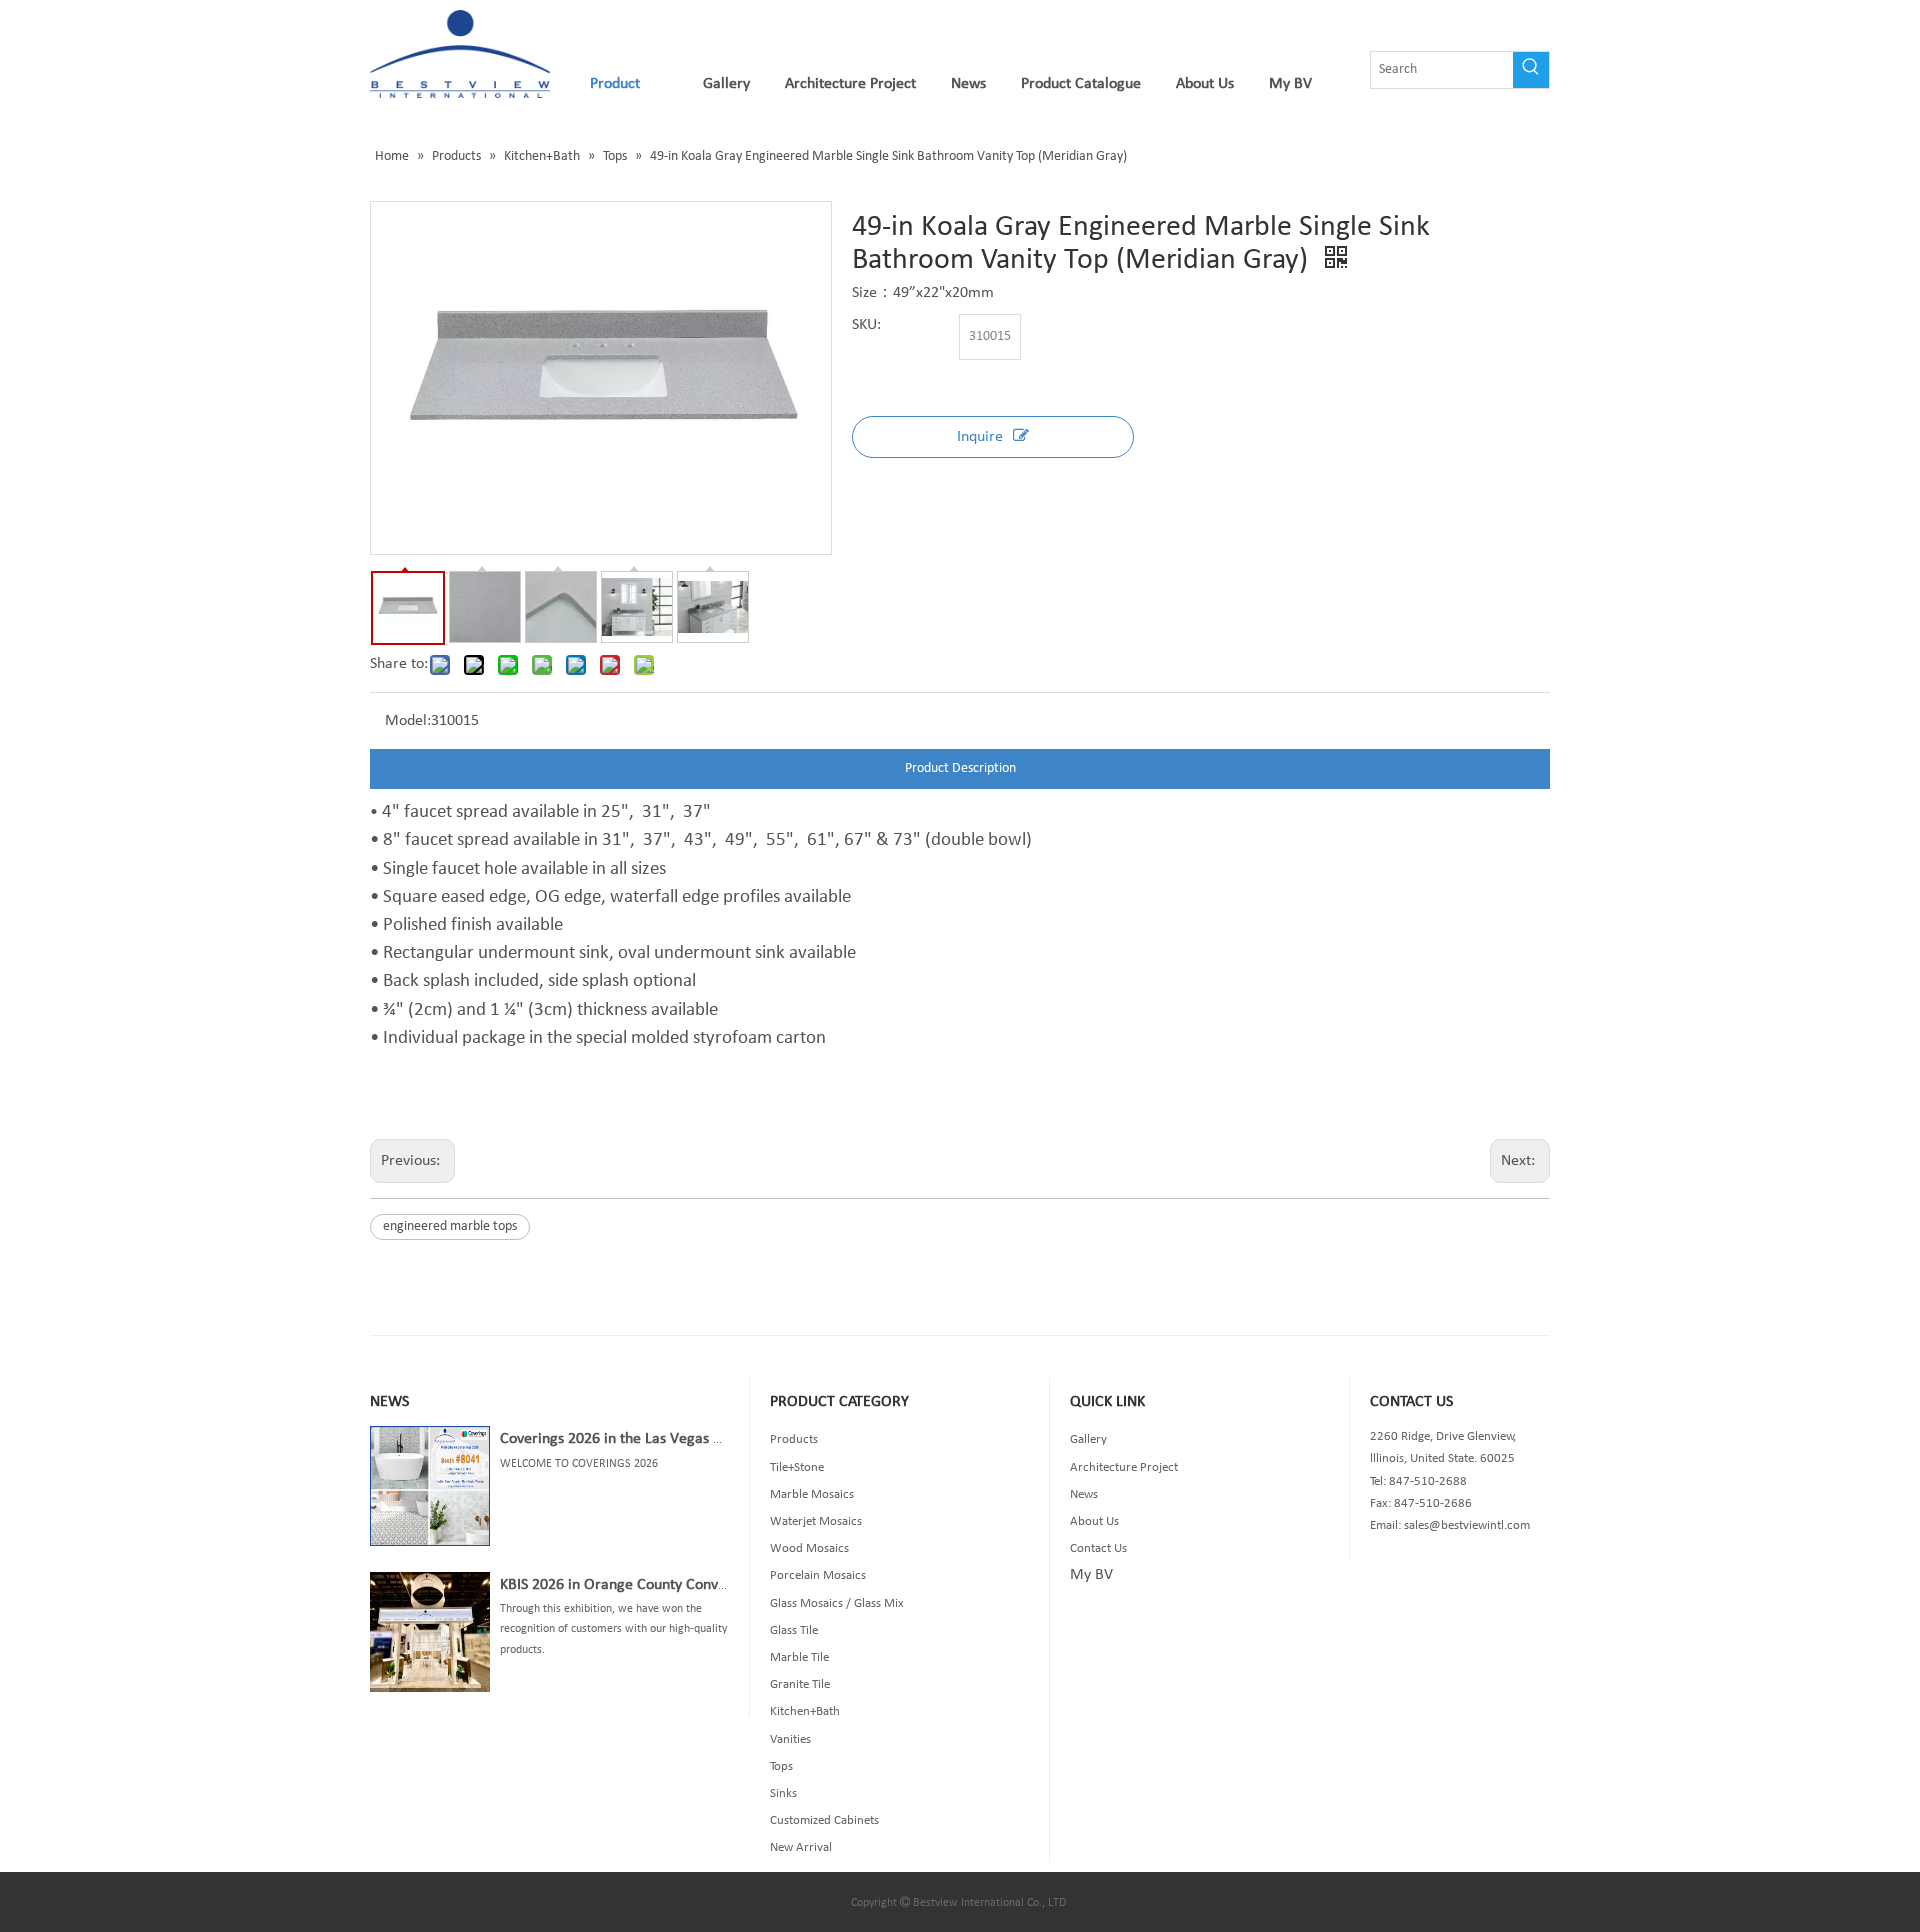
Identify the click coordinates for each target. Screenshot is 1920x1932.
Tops (781, 1766)
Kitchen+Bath (805, 1711)
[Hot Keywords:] (1531, 70)
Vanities (790, 1739)
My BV (1091, 1575)
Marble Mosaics (812, 1494)
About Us (1094, 1521)
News (1084, 1494)
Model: (408, 721)
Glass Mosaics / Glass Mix (837, 1603)
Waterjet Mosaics (816, 1521)
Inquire (980, 437)
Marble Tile (799, 1657)
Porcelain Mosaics (818, 1575)
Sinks (783, 1793)
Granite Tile (800, 1684)
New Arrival (801, 1847)
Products (794, 1439)
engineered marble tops (450, 1226)
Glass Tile (794, 1630)
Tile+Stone (797, 1467)
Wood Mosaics (809, 1548)
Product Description (960, 768)
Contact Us (1098, 1548)
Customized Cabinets (824, 1820)
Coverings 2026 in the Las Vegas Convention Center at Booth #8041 (718, 1439)
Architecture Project (1124, 1467)
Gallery (1088, 1439)
